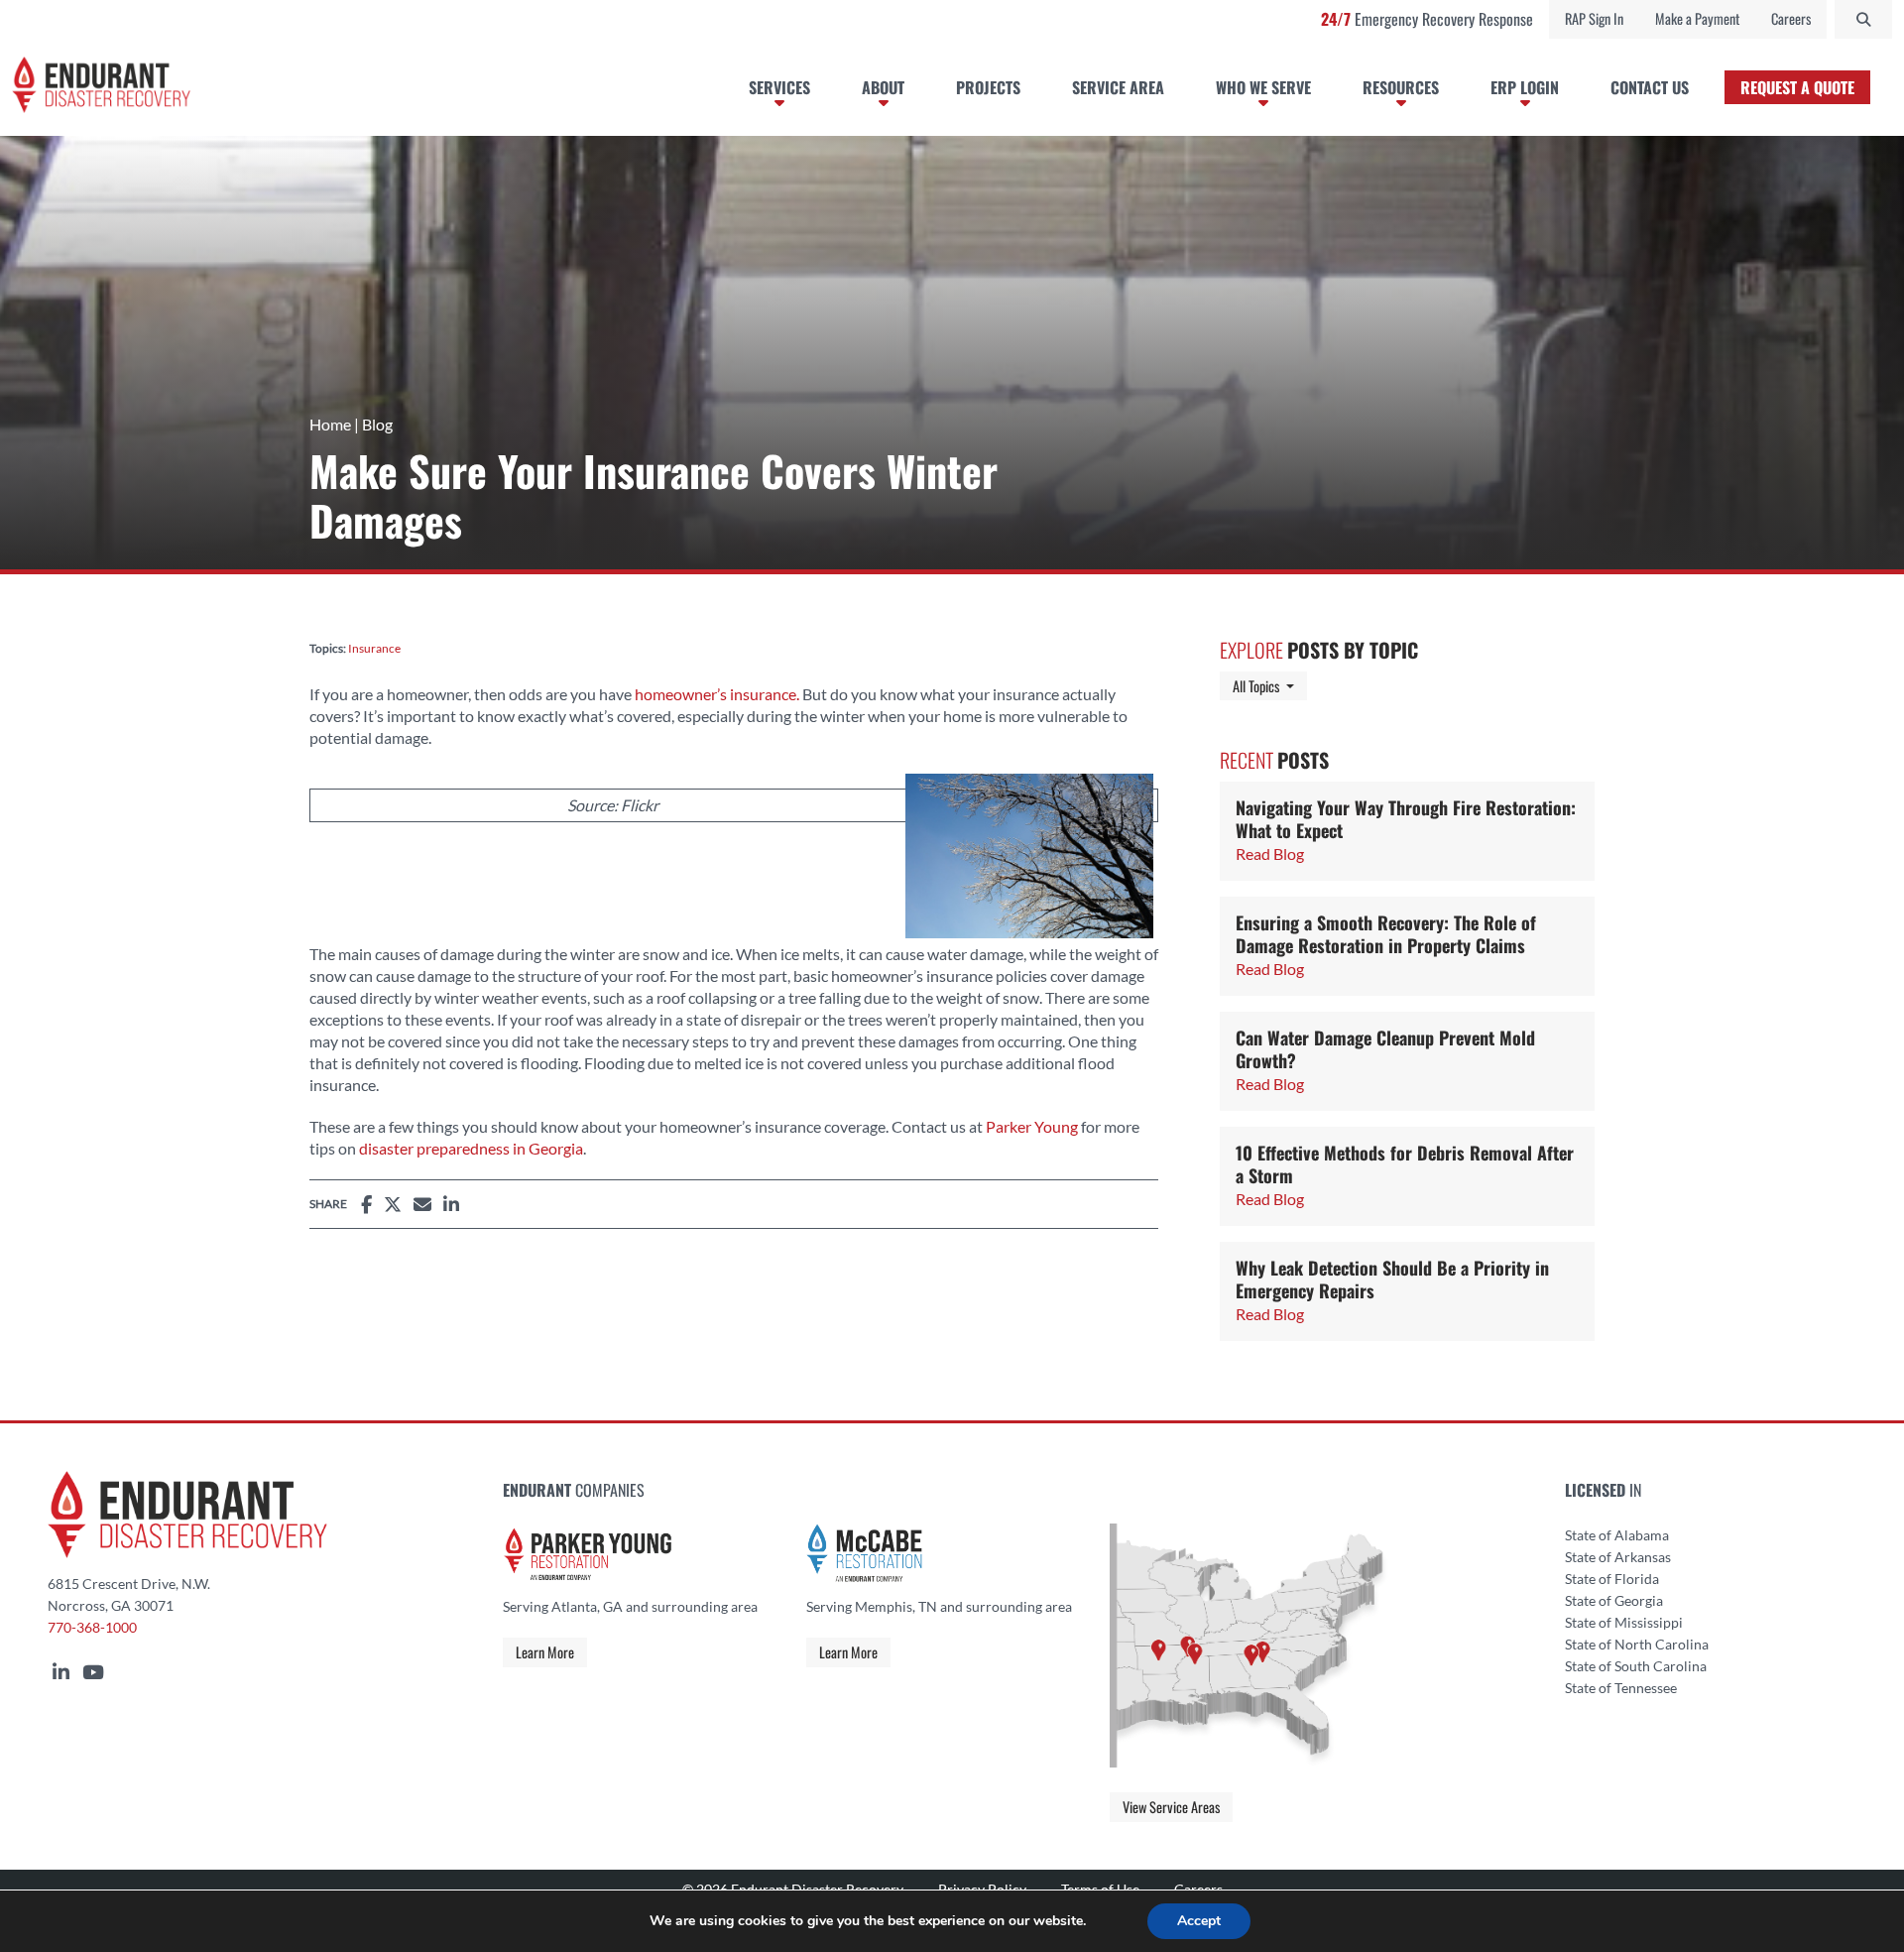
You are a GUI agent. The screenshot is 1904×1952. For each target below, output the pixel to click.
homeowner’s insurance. (717, 694)
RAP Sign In (1594, 18)
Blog (377, 424)
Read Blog (1270, 854)
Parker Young (1032, 1126)
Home (330, 424)
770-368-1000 (92, 1628)
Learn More (545, 1652)
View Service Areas (1171, 1807)
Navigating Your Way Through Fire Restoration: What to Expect (1406, 819)
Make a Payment (1697, 18)
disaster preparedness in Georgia (471, 1148)
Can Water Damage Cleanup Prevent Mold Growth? (1385, 1049)
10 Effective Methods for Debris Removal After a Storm (1405, 1164)
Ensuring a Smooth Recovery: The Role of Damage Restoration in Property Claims (1386, 934)
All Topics (1270, 685)
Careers (1791, 18)
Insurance (374, 648)
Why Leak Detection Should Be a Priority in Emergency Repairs (1392, 1279)
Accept (1199, 1921)
